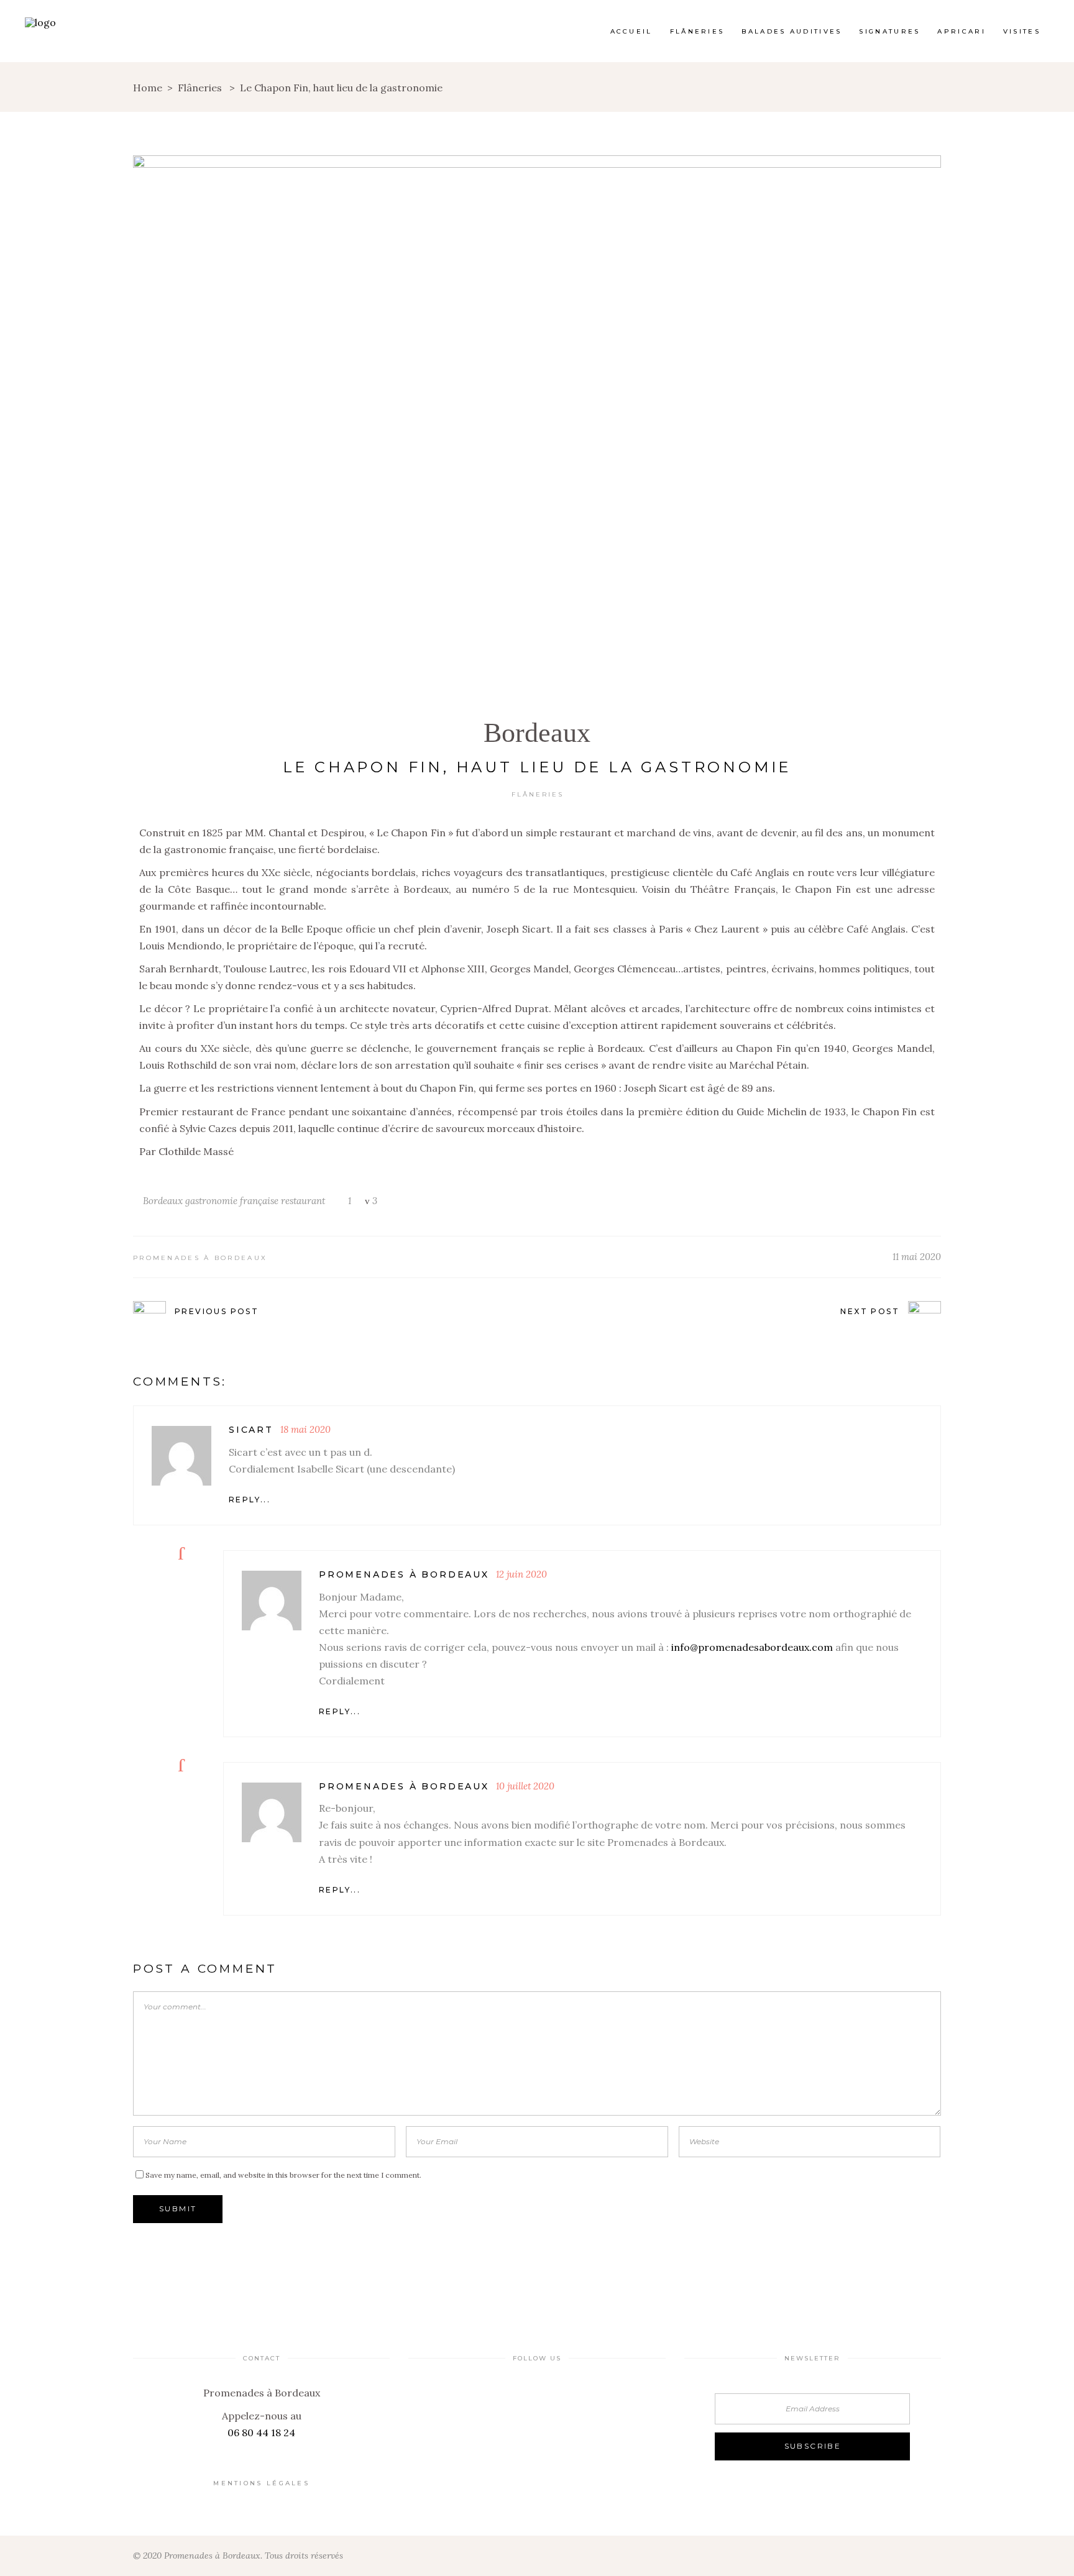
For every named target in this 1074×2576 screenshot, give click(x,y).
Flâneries (200, 88)
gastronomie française (232, 1201)
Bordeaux (537, 733)
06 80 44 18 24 (261, 2432)
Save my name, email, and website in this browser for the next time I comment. (283, 2175)
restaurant (303, 1201)
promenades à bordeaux (200, 1258)
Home (148, 88)
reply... (250, 1500)
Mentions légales (261, 2483)
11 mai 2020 (917, 1257)
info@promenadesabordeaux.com (752, 1647)
